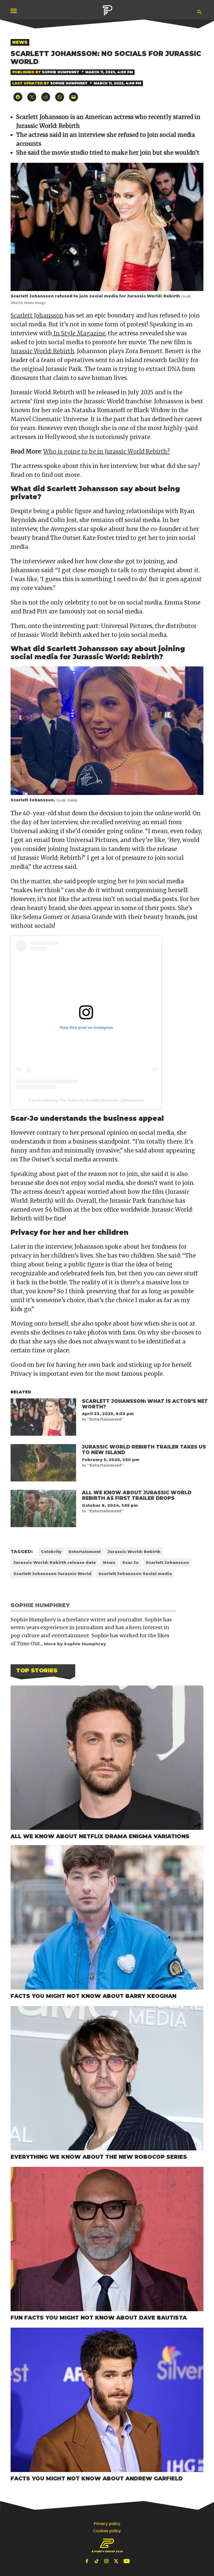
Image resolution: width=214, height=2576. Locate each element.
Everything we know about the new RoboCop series (99, 2157)
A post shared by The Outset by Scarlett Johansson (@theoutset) (86, 1100)
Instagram (107, 2561)
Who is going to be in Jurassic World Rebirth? (106, 451)
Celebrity (51, 1552)
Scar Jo (131, 1563)
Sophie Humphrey (60, 72)
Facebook (87, 2561)
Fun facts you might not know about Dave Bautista (99, 2318)
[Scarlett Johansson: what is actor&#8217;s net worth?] (43, 1418)
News (20, 42)
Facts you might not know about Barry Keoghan (93, 1996)
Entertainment (85, 1552)
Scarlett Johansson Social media (135, 1574)
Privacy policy (107, 2524)
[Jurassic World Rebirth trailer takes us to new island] (43, 1464)
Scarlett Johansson (37, 315)
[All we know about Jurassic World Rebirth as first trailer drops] (43, 1510)
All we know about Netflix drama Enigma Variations (100, 1836)
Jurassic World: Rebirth (42, 351)
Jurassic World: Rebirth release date (55, 1563)
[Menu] (14, 11)
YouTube (127, 2561)
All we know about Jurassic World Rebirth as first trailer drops (137, 1495)
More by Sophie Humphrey (75, 1644)
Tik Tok (97, 2561)
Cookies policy (107, 2531)
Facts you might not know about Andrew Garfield (97, 2478)
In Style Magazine (79, 333)
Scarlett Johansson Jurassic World (52, 1574)
